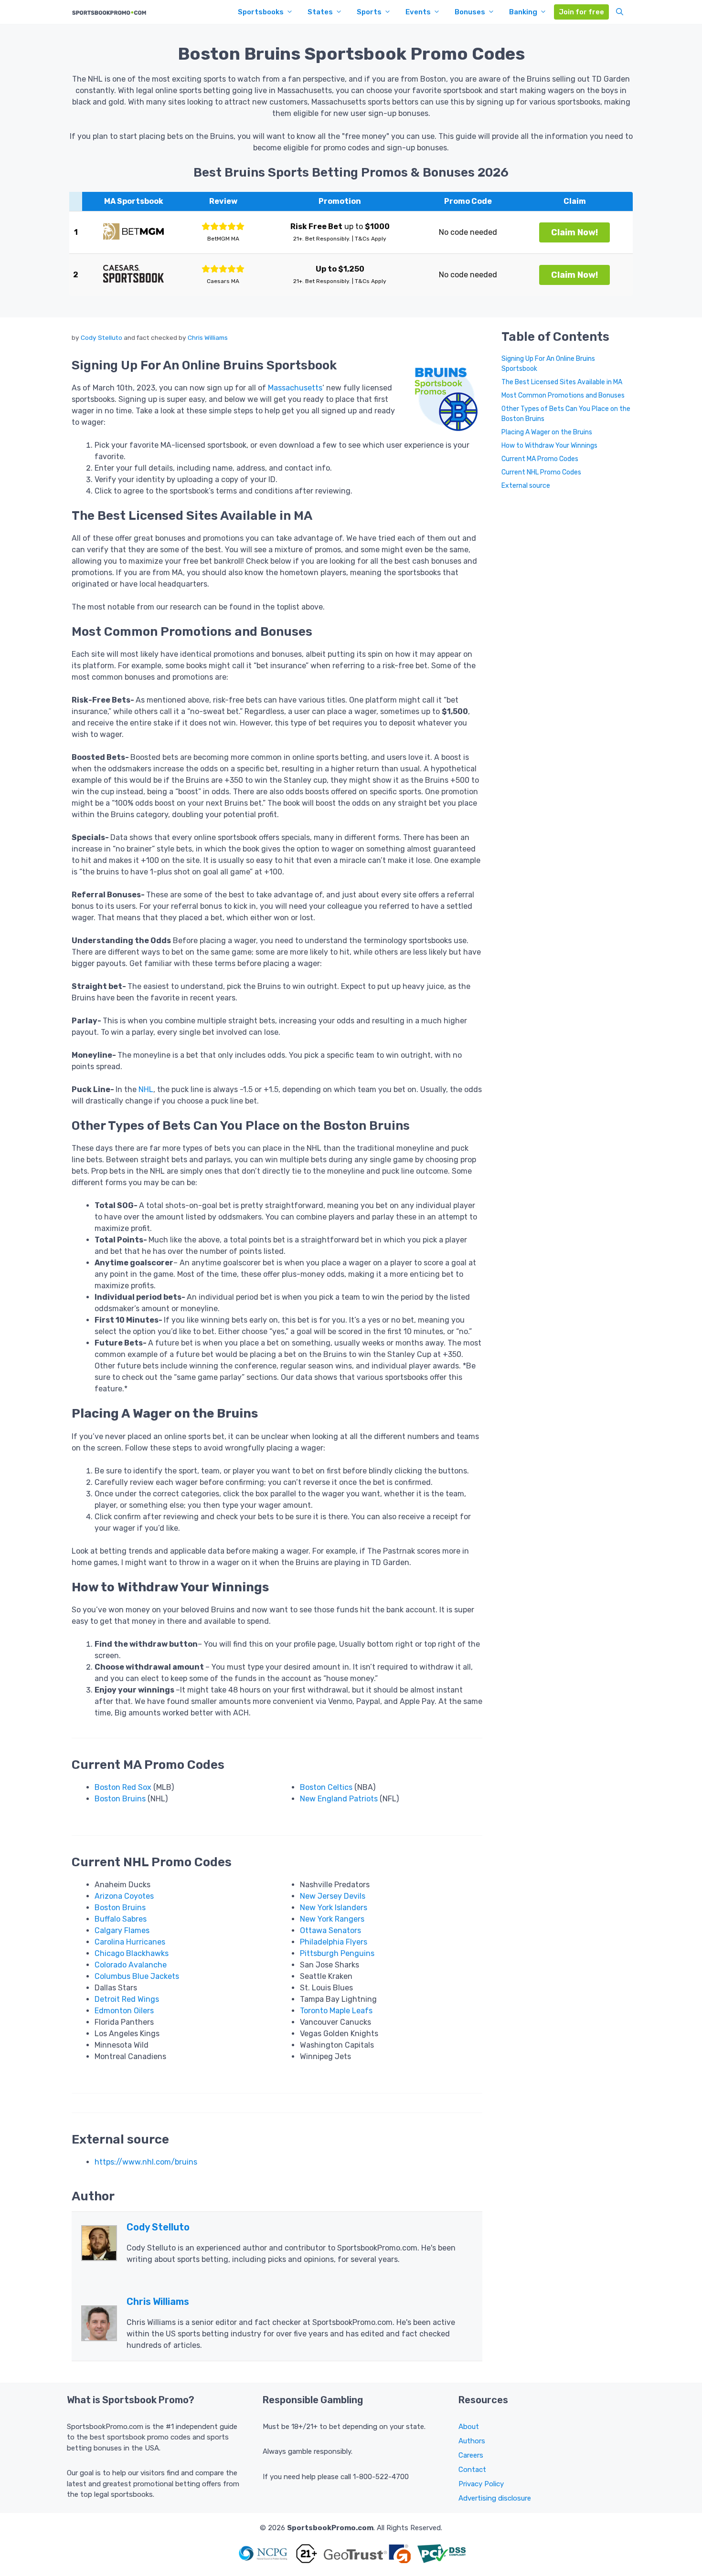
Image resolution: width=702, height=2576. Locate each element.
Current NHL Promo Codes (541, 473)
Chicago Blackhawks (132, 1953)
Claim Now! (574, 232)
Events (418, 12)
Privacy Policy (481, 2484)
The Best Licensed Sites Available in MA (562, 383)
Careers (471, 2455)
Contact (472, 2470)
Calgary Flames (122, 1930)
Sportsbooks (261, 12)
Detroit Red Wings (127, 1999)
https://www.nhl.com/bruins (146, 2162)
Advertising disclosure (495, 2498)
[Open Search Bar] (620, 12)
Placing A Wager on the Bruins (547, 433)
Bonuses (470, 12)
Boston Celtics (326, 1787)
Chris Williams (208, 337)
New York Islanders (334, 1908)
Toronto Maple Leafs (336, 2011)
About (469, 2427)
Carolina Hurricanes (130, 1942)
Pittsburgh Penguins (337, 1953)
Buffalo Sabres (121, 1919)
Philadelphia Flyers (334, 1942)
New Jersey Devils (333, 1896)
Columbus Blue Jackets (137, 1976)
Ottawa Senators (330, 1930)
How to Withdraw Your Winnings (549, 446)
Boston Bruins (120, 1799)
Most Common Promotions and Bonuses (563, 396)
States (320, 12)
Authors (472, 2441)
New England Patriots (339, 1799)
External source (526, 486)
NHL (146, 1089)
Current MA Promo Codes (540, 459)
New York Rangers (332, 1919)
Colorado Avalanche (131, 1965)
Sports (369, 12)
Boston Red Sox (123, 1787)
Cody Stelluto (101, 337)
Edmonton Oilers (124, 2011)
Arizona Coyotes (124, 1896)
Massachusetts (295, 388)
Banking (523, 12)
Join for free (581, 12)
